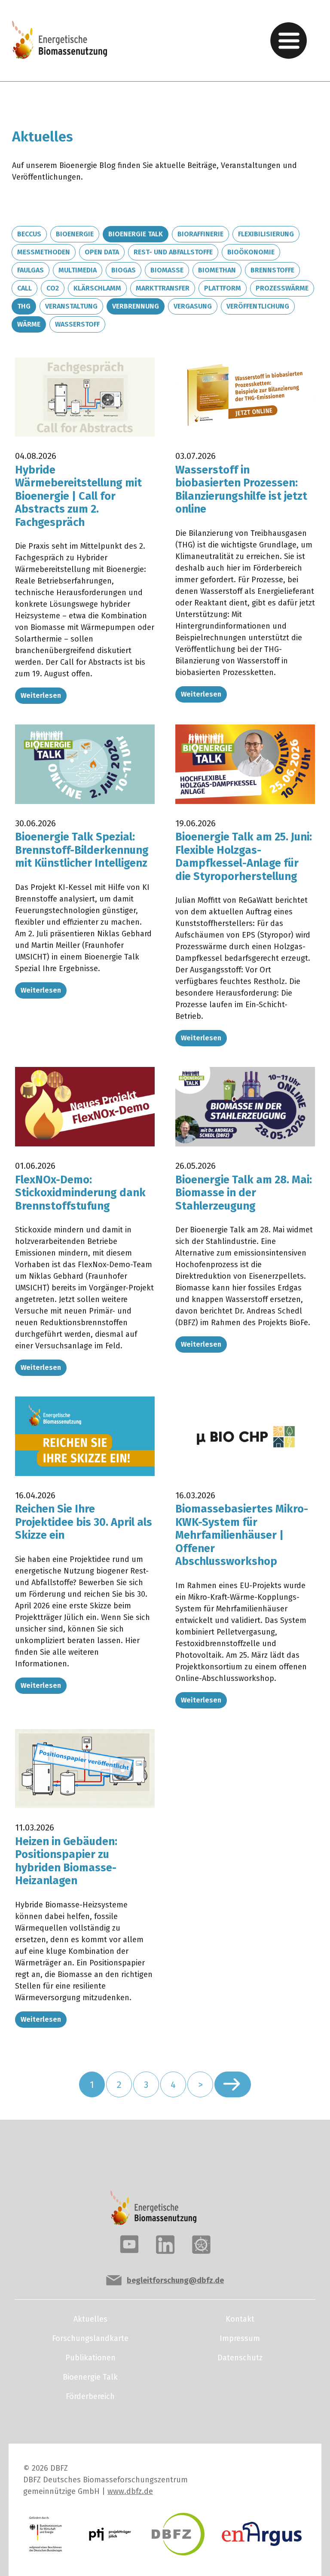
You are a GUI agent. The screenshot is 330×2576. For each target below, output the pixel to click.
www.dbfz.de (130, 2491)
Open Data (102, 252)
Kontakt (240, 2319)
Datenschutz (240, 2358)
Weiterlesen (41, 695)
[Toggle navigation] (289, 41)
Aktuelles (90, 2319)
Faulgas (31, 270)
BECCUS (29, 234)
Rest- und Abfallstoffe (173, 252)
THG (24, 306)
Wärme (29, 324)
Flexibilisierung (266, 234)
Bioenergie (75, 234)
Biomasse (167, 270)
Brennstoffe (272, 270)
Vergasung (193, 306)
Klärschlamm (97, 288)
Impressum (240, 2338)
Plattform (223, 288)
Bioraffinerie (200, 234)
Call (24, 288)
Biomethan (217, 270)
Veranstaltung (71, 306)
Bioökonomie (251, 252)
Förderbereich (90, 2396)
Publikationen (90, 2358)
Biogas (124, 270)
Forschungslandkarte (90, 2338)
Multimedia (78, 270)
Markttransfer (163, 288)
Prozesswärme (282, 288)
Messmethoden (44, 252)
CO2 (53, 288)
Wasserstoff (77, 324)
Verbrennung (136, 306)
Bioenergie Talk (136, 234)
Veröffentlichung (258, 306)
